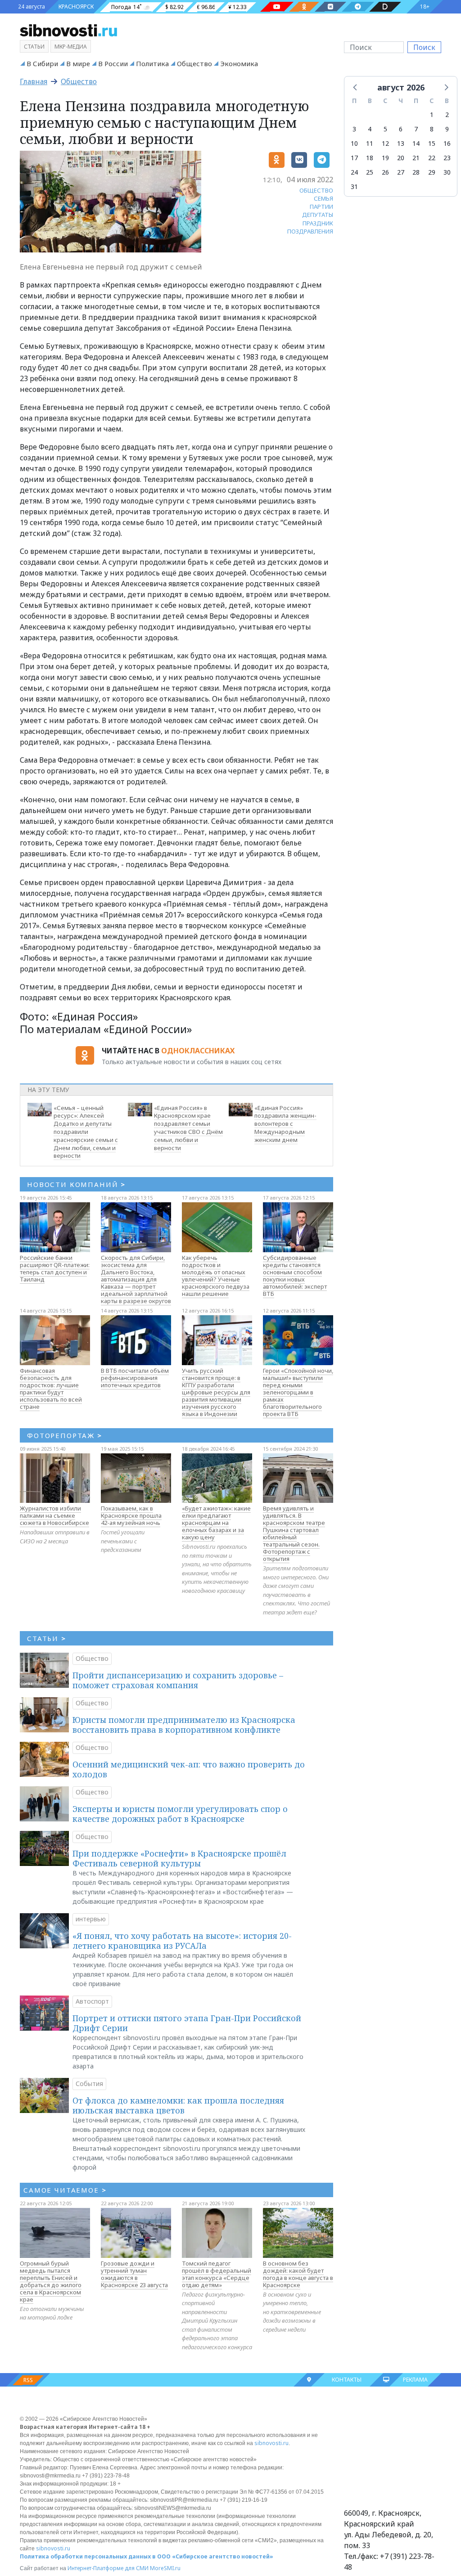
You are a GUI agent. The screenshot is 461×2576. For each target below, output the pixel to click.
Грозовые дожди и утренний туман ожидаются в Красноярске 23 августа (134, 2274)
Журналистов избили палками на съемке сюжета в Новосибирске (54, 1515)
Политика (152, 63)
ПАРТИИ (321, 207)
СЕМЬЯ (323, 198)
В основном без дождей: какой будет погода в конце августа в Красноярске (298, 2274)
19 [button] (385, 158)
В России (113, 63)
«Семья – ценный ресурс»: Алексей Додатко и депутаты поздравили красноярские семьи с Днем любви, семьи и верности (86, 1132)
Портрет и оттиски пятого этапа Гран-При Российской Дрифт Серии (187, 2023)
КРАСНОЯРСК (76, 7)
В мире (78, 63)
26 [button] (385, 172)
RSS (28, 2380)
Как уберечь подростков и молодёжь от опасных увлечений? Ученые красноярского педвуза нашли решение (216, 1276)
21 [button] (416, 158)
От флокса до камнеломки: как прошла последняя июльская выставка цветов (178, 2105)
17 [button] (354, 158)
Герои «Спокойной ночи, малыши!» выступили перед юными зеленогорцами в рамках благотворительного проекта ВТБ (298, 1392)
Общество (194, 63)
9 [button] (447, 129)
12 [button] (385, 143)
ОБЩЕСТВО (316, 190)
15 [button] (432, 143)
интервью (91, 1919)
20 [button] (401, 158)
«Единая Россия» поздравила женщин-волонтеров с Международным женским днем (285, 1124)
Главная (34, 81)
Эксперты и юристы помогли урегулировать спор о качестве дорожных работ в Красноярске (180, 1814)
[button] (356, 87)
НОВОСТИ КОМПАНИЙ (76, 1184)
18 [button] (370, 158)
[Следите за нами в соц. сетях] (277, 7)
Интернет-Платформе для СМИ (108, 2568)
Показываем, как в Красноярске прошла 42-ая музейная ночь (131, 1515)
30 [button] (447, 172)
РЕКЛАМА (415, 2380)
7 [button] (416, 129)
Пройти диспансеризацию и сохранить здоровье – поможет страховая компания (178, 1680)
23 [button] (447, 158)
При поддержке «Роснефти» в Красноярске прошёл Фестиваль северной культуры (179, 1858)
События (89, 2084)
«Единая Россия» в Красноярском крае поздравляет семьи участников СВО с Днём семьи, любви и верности (188, 1128)
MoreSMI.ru (165, 2568)
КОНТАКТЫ (347, 2380)
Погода (121, 7)
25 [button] (370, 172)
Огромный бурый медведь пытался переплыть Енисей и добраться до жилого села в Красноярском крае (51, 2281)
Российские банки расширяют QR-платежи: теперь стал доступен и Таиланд (55, 1268)
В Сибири (42, 63)
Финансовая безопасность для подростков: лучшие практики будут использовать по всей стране (51, 1389)
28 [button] (416, 172)
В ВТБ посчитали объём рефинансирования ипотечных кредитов (135, 1378)
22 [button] (432, 158)
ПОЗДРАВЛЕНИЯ (310, 231)
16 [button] (447, 143)
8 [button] (432, 129)
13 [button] (401, 143)
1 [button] (432, 115)
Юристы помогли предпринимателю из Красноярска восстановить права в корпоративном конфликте (184, 1725)
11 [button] (370, 143)
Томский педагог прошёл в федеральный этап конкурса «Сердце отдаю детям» (217, 2274)
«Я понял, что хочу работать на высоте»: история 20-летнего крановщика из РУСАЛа (182, 1941)
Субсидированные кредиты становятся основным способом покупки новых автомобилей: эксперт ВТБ (295, 1276)
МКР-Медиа (71, 47)
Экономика (239, 63)
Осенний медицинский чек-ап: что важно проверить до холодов (189, 1769)
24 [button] (354, 172)
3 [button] (354, 129)
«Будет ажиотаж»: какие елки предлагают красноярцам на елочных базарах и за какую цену (216, 1523)
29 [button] (432, 172)
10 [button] (354, 143)
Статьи (34, 47)
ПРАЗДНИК (318, 223)
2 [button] (447, 115)
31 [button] (354, 187)
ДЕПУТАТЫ (318, 215)
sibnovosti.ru (271, 2443)
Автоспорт (92, 2001)
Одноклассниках (198, 1051)
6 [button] (401, 129)
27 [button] (401, 172)
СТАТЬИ (47, 1638)
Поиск (424, 47)
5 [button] (385, 129)
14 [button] (416, 143)
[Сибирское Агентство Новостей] (68, 30)
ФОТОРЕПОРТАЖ (65, 1435)
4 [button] (370, 129)
